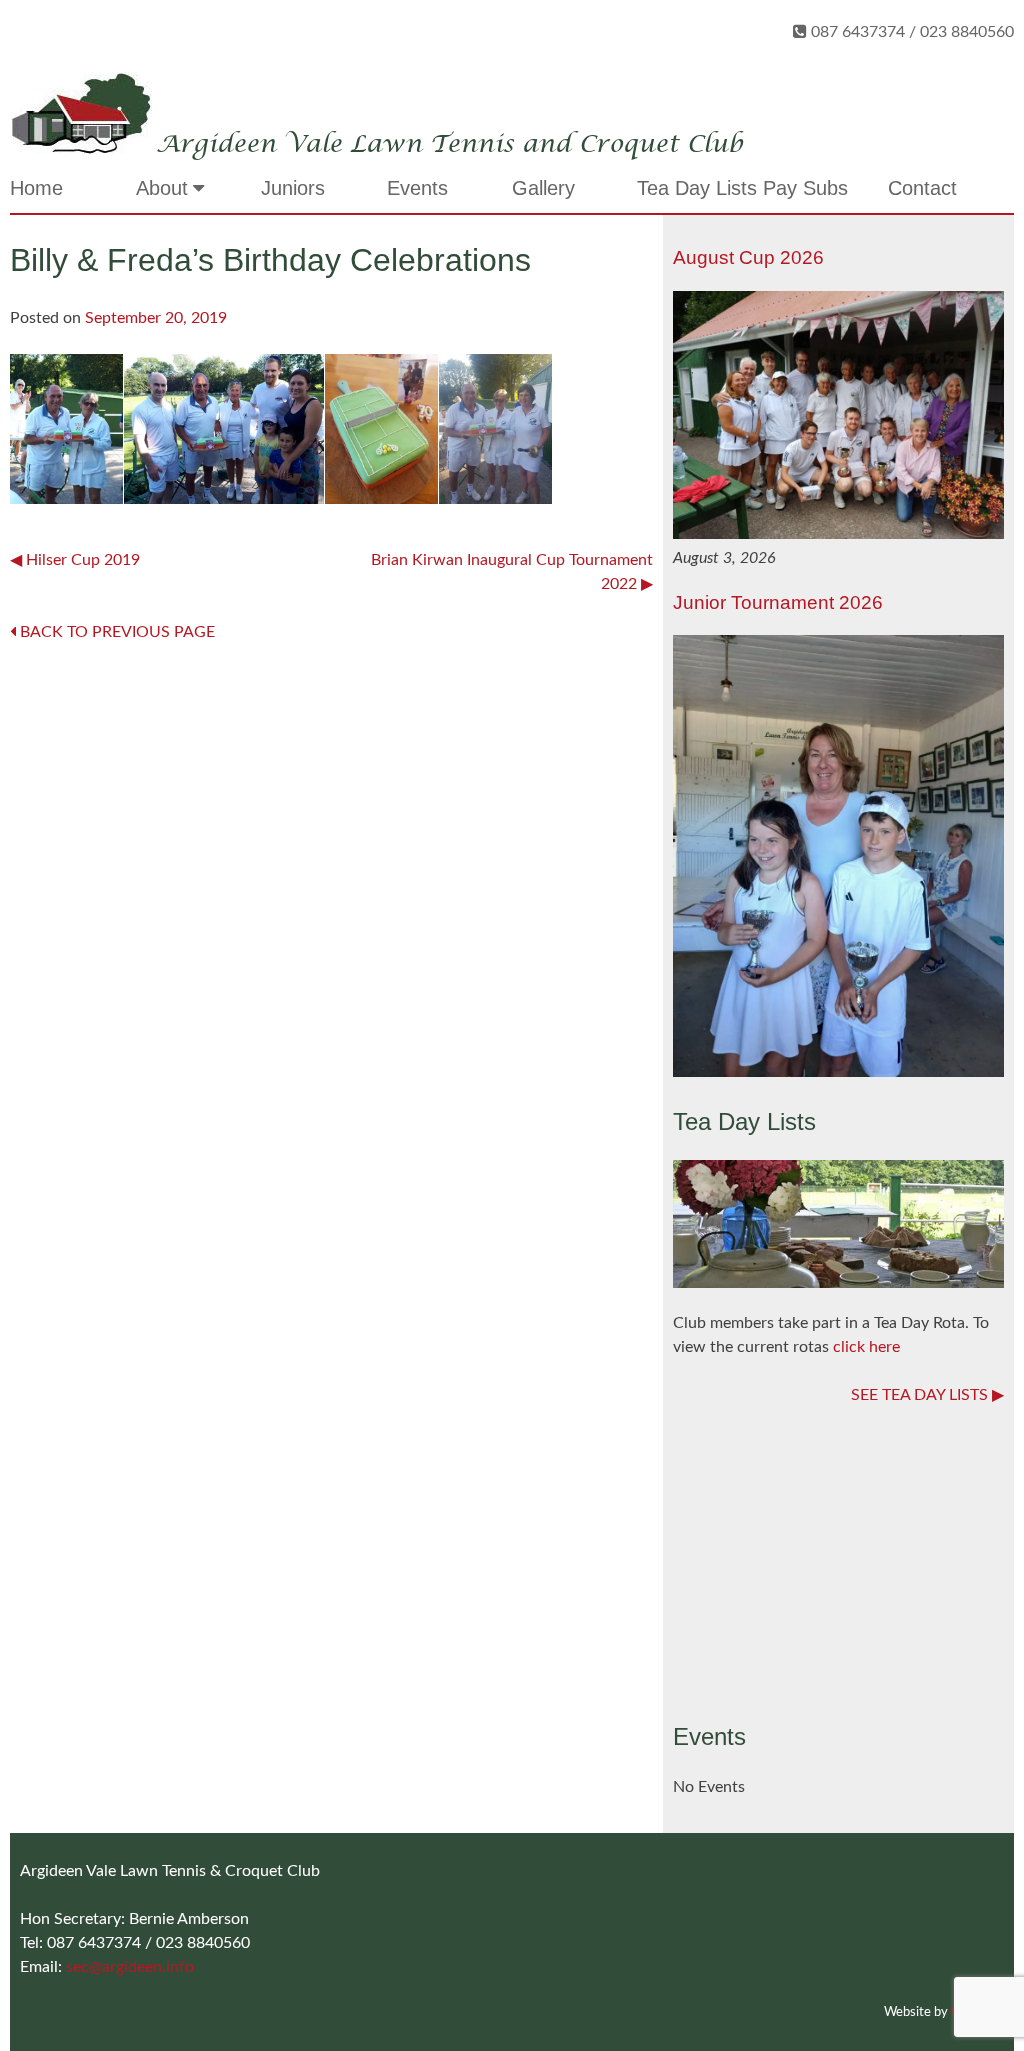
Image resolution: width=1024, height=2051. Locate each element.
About (162, 188)
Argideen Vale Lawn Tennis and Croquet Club (449, 144)
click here (866, 1347)
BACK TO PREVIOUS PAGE (115, 632)
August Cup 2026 (748, 257)
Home (36, 188)
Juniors (293, 188)
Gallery (543, 188)
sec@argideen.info (130, 1967)
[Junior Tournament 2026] (838, 1072)
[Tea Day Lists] (838, 1283)
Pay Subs (805, 188)
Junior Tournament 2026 (778, 602)
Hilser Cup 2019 (83, 560)
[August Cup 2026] (838, 534)
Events (417, 188)
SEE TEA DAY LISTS (919, 1395)
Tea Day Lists (697, 188)
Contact (922, 188)
